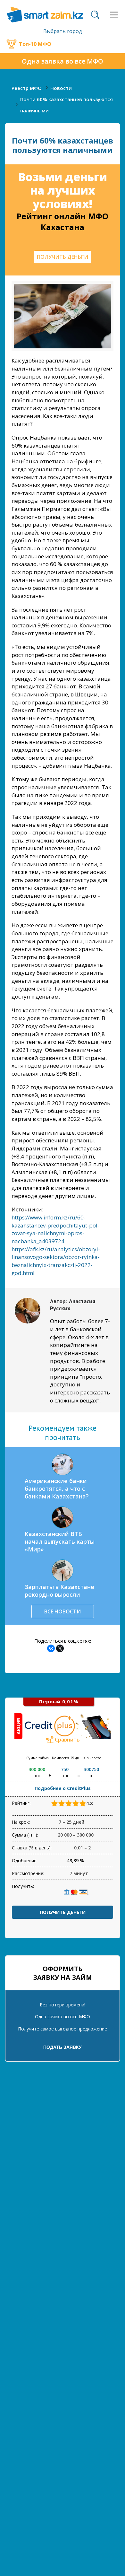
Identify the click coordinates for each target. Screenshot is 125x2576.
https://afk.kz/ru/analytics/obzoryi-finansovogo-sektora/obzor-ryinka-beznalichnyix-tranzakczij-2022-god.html (56, 1261)
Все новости (63, 1611)
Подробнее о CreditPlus (63, 1788)
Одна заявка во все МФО (63, 61)
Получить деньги (63, 1912)
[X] (60, 1648)
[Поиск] (95, 15)
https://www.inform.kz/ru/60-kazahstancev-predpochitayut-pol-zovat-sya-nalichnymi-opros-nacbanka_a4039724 (55, 1229)
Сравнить (67, 1740)
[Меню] (114, 15)
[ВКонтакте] (51, 1648)
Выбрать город (63, 31)
